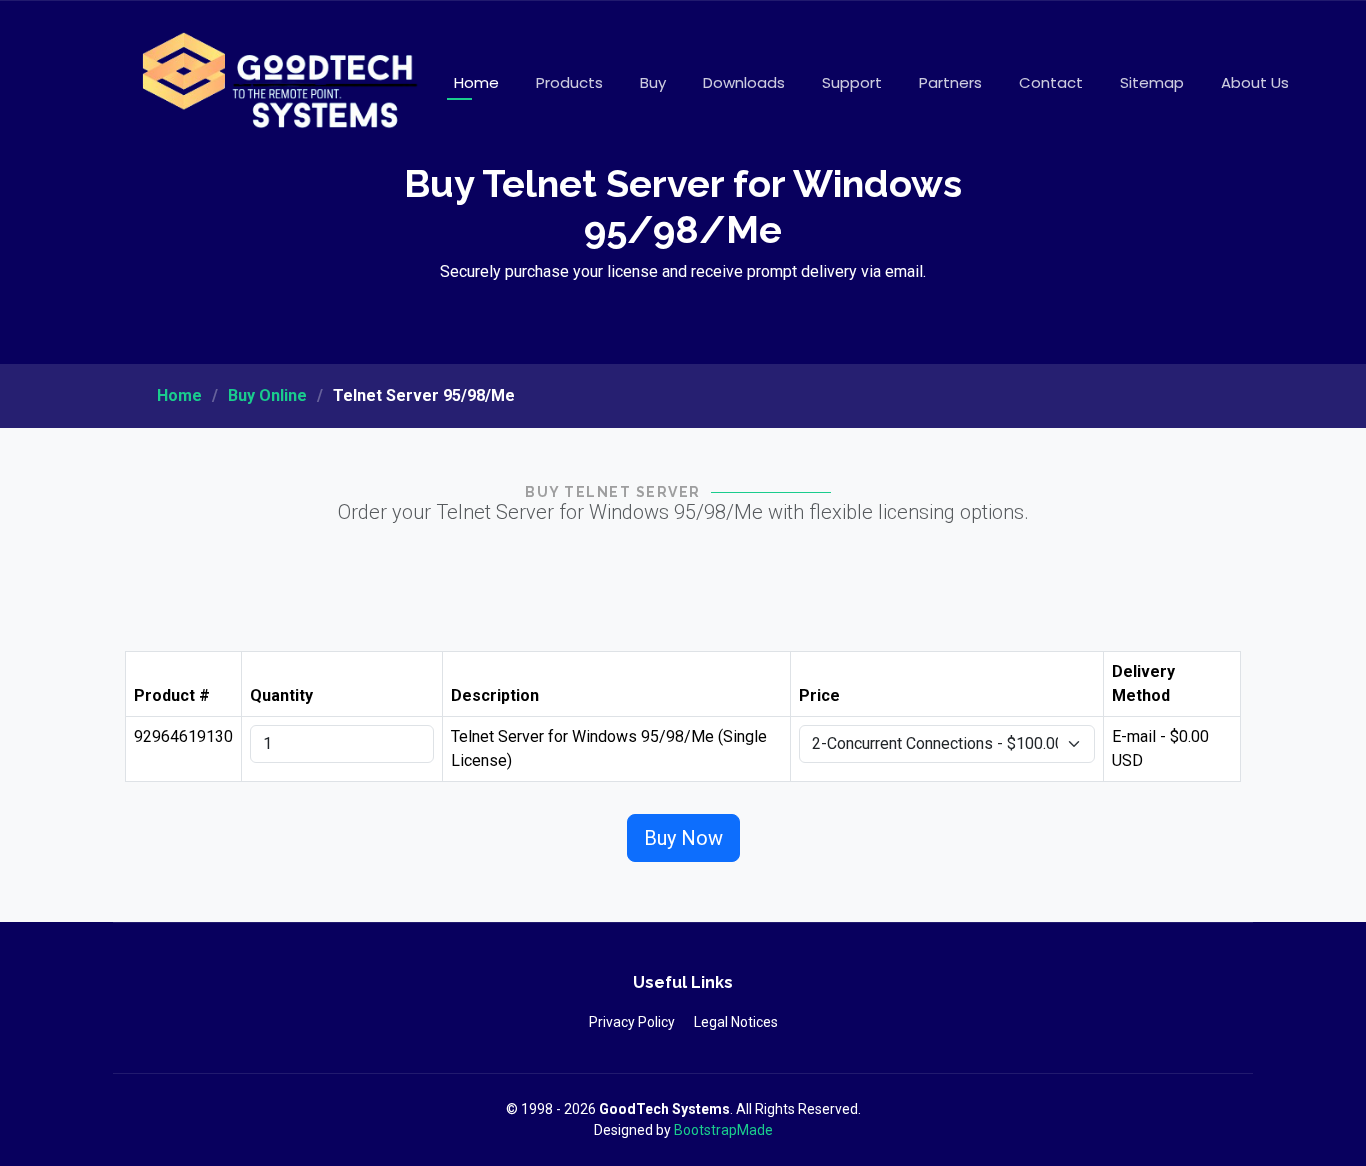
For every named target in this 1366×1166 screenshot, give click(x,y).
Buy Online (267, 395)
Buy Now (683, 838)
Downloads (744, 82)
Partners (950, 82)
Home (476, 82)
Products (569, 82)
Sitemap (1152, 82)
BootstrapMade (723, 1130)
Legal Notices (736, 1022)
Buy (653, 82)
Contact (1051, 82)
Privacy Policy (632, 1022)
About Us (1255, 82)
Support (852, 82)
